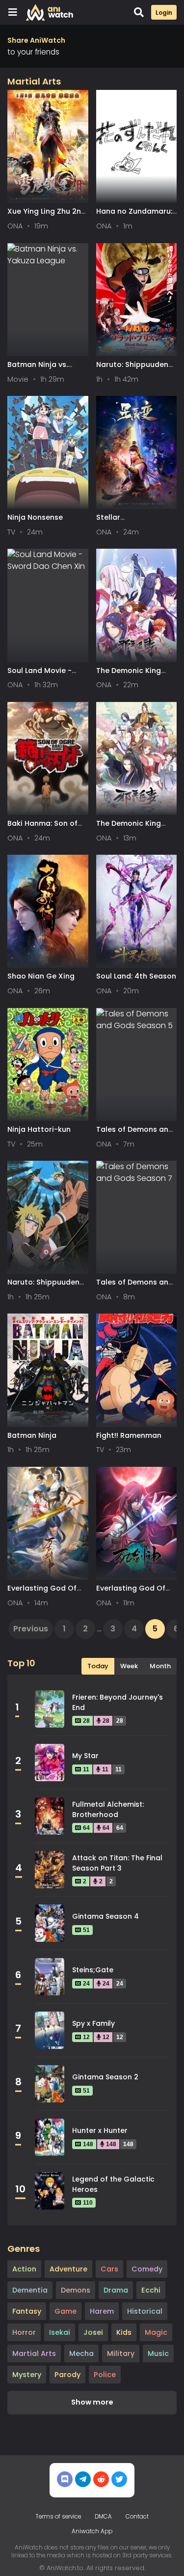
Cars (109, 2269)
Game (66, 2311)
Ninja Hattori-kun (39, 1129)
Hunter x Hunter (100, 2130)
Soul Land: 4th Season (136, 976)
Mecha (81, 2353)
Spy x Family (93, 2023)
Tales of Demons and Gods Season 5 (135, 1134)
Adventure (68, 2269)
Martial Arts (34, 2353)
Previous (31, 1629)
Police (105, 2375)
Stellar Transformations (127, 522)
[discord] (65, 2479)
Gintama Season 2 (105, 2077)
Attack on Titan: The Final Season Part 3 (117, 1863)
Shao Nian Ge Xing (41, 976)
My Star (85, 1756)
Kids (124, 2332)
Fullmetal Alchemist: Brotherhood (108, 1809)
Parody (67, 2375)
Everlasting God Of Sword (42, 1593)
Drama (116, 2290)
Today (98, 1666)
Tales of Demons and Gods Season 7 (135, 1287)
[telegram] (83, 2479)
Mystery (27, 2375)
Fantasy (27, 2311)
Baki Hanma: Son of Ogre (42, 828)
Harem (102, 2311)
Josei (93, 2332)
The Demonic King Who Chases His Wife (134, 828)
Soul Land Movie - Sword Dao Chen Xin (44, 675)
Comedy (147, 2269)
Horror (24, 2332)
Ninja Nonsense (35, 517)
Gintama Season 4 (105, 1916)
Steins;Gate (93, 1970)
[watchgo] (119, 2479)
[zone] (101, 2479)
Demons (76, 2290)
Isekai (60, 2332)
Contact (137, 2517)
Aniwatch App (92, 2531)
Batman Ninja (32, 1435)
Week (129, 1666)
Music (158, 2353)
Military (121, 2353)
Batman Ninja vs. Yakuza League (38, 369)
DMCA (103, 2517)
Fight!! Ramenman (129, 1435)
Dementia (30, 2290)
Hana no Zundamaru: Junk (134, 216)
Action (24, 2269)
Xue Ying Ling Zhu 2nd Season (47, 216)
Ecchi (151, 2290)
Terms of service (58, 2517)
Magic (156, 2332)
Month (160, 1666)
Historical (145, 2311)
